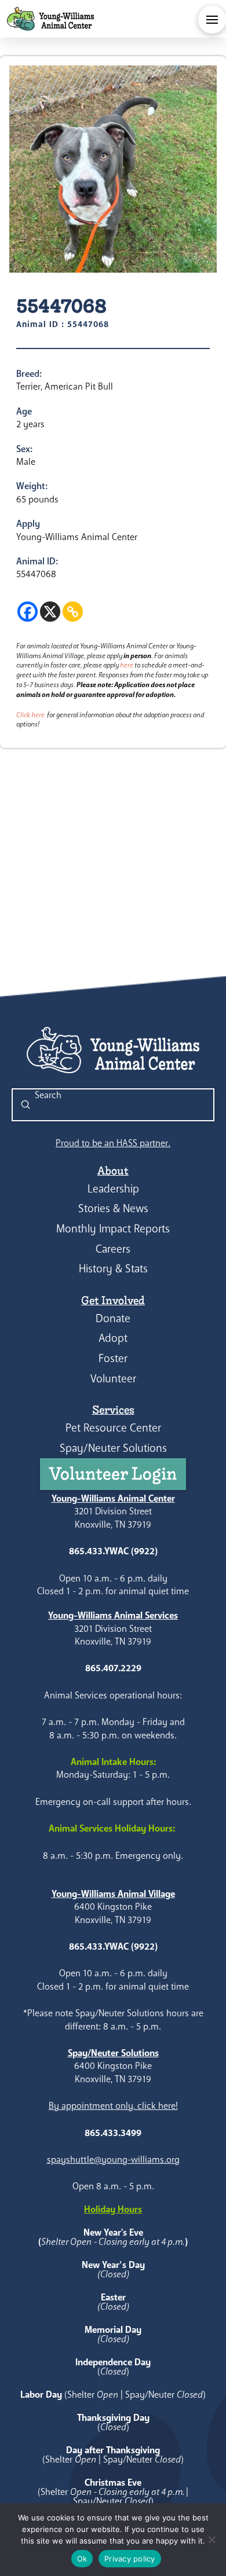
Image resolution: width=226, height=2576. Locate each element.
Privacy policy (130, 2559)
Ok (82, 2559)
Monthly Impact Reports (113, 1229)
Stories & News (113, 1208)
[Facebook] (28, 612)
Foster (113, 1358)
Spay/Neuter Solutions (113, 1448)
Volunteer (113, 1379)
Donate (113, 1318)
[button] (212, 20)
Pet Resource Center (113, 1428)
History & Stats (113, 1269)
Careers (113, 1249)
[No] (212, 2540)
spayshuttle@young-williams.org (113, 2159)
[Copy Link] (73, 612)
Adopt (113, 1338)
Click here (30, 715)
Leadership (113, 1189)
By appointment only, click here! (113, 2106)
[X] (50, 612)
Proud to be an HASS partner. (113, 1143)
